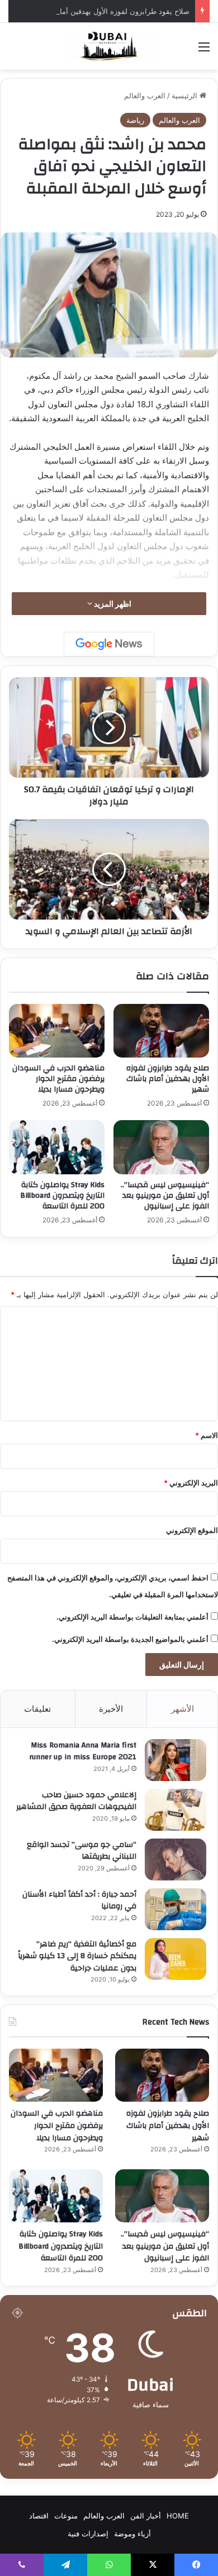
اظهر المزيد (112, 604)
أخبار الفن (146, 2516)
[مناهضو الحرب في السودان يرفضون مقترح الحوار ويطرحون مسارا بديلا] (57, 1031)
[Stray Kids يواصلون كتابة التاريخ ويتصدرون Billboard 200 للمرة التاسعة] (57, 1147)
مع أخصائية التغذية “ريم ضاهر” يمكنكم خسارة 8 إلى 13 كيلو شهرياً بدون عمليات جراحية (77, 1956)
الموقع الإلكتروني (192, 1530)
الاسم (207, 1435)
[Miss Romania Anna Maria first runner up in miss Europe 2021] (176, 1760)
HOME (178, 2516)
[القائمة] (204, 51)
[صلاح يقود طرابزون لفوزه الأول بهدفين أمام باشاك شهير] (161, 1031)
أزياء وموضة (132, 2534)
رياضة (135, 120)
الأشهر (183, 1709)
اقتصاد (39, 2516)
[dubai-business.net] (109, 46)
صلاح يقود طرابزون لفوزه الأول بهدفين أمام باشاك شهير (103, 11)
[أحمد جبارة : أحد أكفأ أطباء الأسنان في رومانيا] (176, 1909)
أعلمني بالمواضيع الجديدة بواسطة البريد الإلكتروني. (130, 1639)
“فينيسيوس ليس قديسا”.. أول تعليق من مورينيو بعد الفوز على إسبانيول (165, 1196)
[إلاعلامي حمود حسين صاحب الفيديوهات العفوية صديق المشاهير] (176, 1810)
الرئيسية (186, 96)
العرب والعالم (145, 96)
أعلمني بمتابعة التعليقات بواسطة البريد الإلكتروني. (132, 1617)
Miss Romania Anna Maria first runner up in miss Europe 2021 (83, 1751)
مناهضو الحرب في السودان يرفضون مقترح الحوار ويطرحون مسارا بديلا (58, 1079)
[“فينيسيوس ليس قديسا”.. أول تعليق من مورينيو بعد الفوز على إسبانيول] (161, 1147)
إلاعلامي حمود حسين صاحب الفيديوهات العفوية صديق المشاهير (76, 1801)
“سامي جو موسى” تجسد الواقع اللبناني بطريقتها (82, 1851)
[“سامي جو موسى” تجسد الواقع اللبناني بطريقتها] (176, 1860)
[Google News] (109, 644)
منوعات (66, 2516)
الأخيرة (111, 1709)
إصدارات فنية (88, 2534)
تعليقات (37, 1709)
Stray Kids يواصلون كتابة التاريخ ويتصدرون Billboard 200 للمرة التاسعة (62, 1196)
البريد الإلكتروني (191, 1483)
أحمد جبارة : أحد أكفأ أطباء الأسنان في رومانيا (79, 1901)
